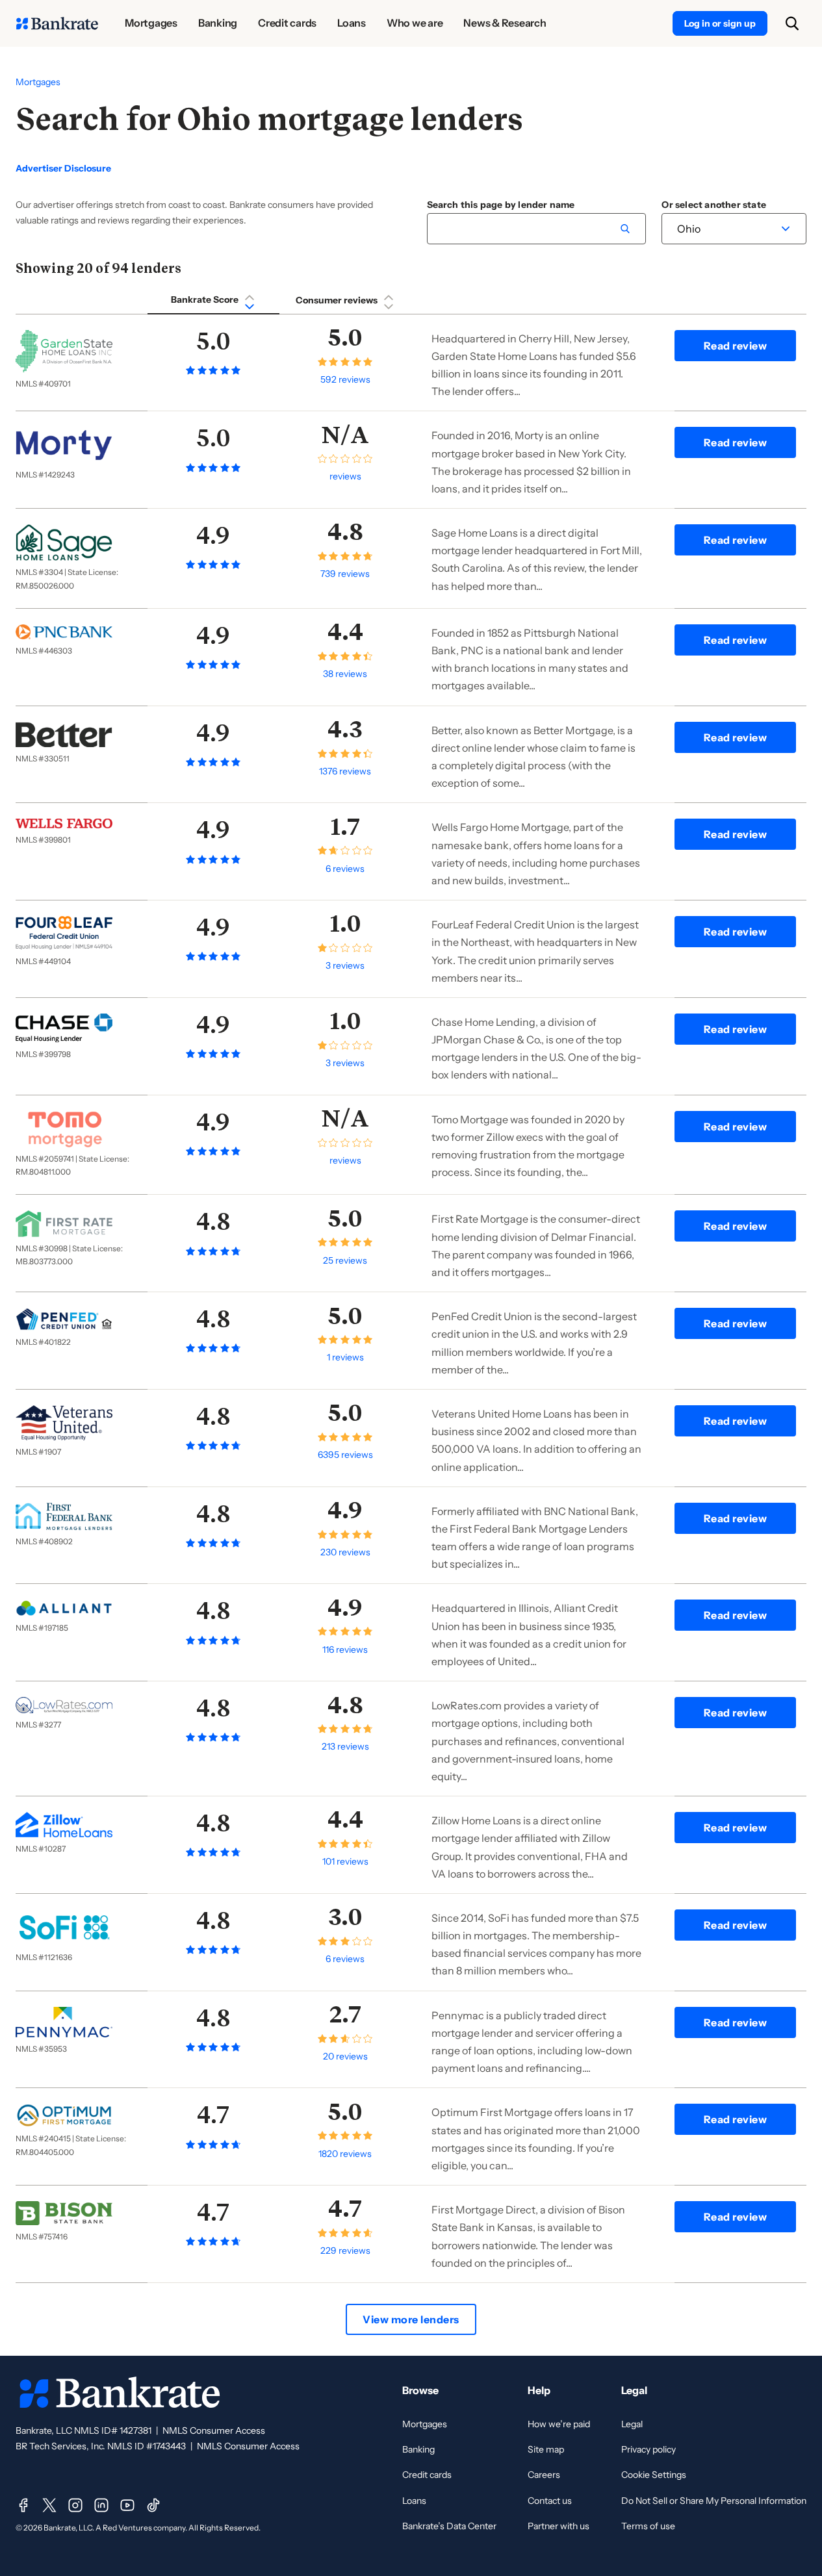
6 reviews (345, 869)
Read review (736, 346)
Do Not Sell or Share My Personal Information (714, 2501)
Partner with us (559, 2526)
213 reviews (345, 1746)
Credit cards (427, 2475)
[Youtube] (127, 2505)
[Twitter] (49, 2505)
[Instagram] (75, 2505)
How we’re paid (559, 2424)
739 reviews (345, 574)
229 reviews (345, 2251)
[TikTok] (153, 2505)
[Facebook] (23, 2505)
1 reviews (345, 1357)
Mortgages (38, 82)
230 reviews (345, 1552)
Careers (544, 2475)
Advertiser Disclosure (63, 169)
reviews (345, 476)
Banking (418, 2449)
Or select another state (714, 205)
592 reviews (345, 379)
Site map (546, 2449)
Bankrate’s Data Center (449, 2526)
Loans (414, 2501)
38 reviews (345, 674)
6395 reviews (345, 1455)
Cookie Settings (654, 2475)
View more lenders (411, 2319)
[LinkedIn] (101, 2505)
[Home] (57, 23)
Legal (632, 2424)
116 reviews (345, 1650)
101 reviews (345, 1861)
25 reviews (345, 1260)
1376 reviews (345, 771)
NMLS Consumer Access (214, 2430)
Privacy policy (649, 2449)
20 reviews (345, 2056)
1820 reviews (345, 2154)
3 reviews (345, 965)
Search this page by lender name (501, 205)
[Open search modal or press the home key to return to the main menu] (792, 23)
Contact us (550, 2501)
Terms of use (648, 2526)
